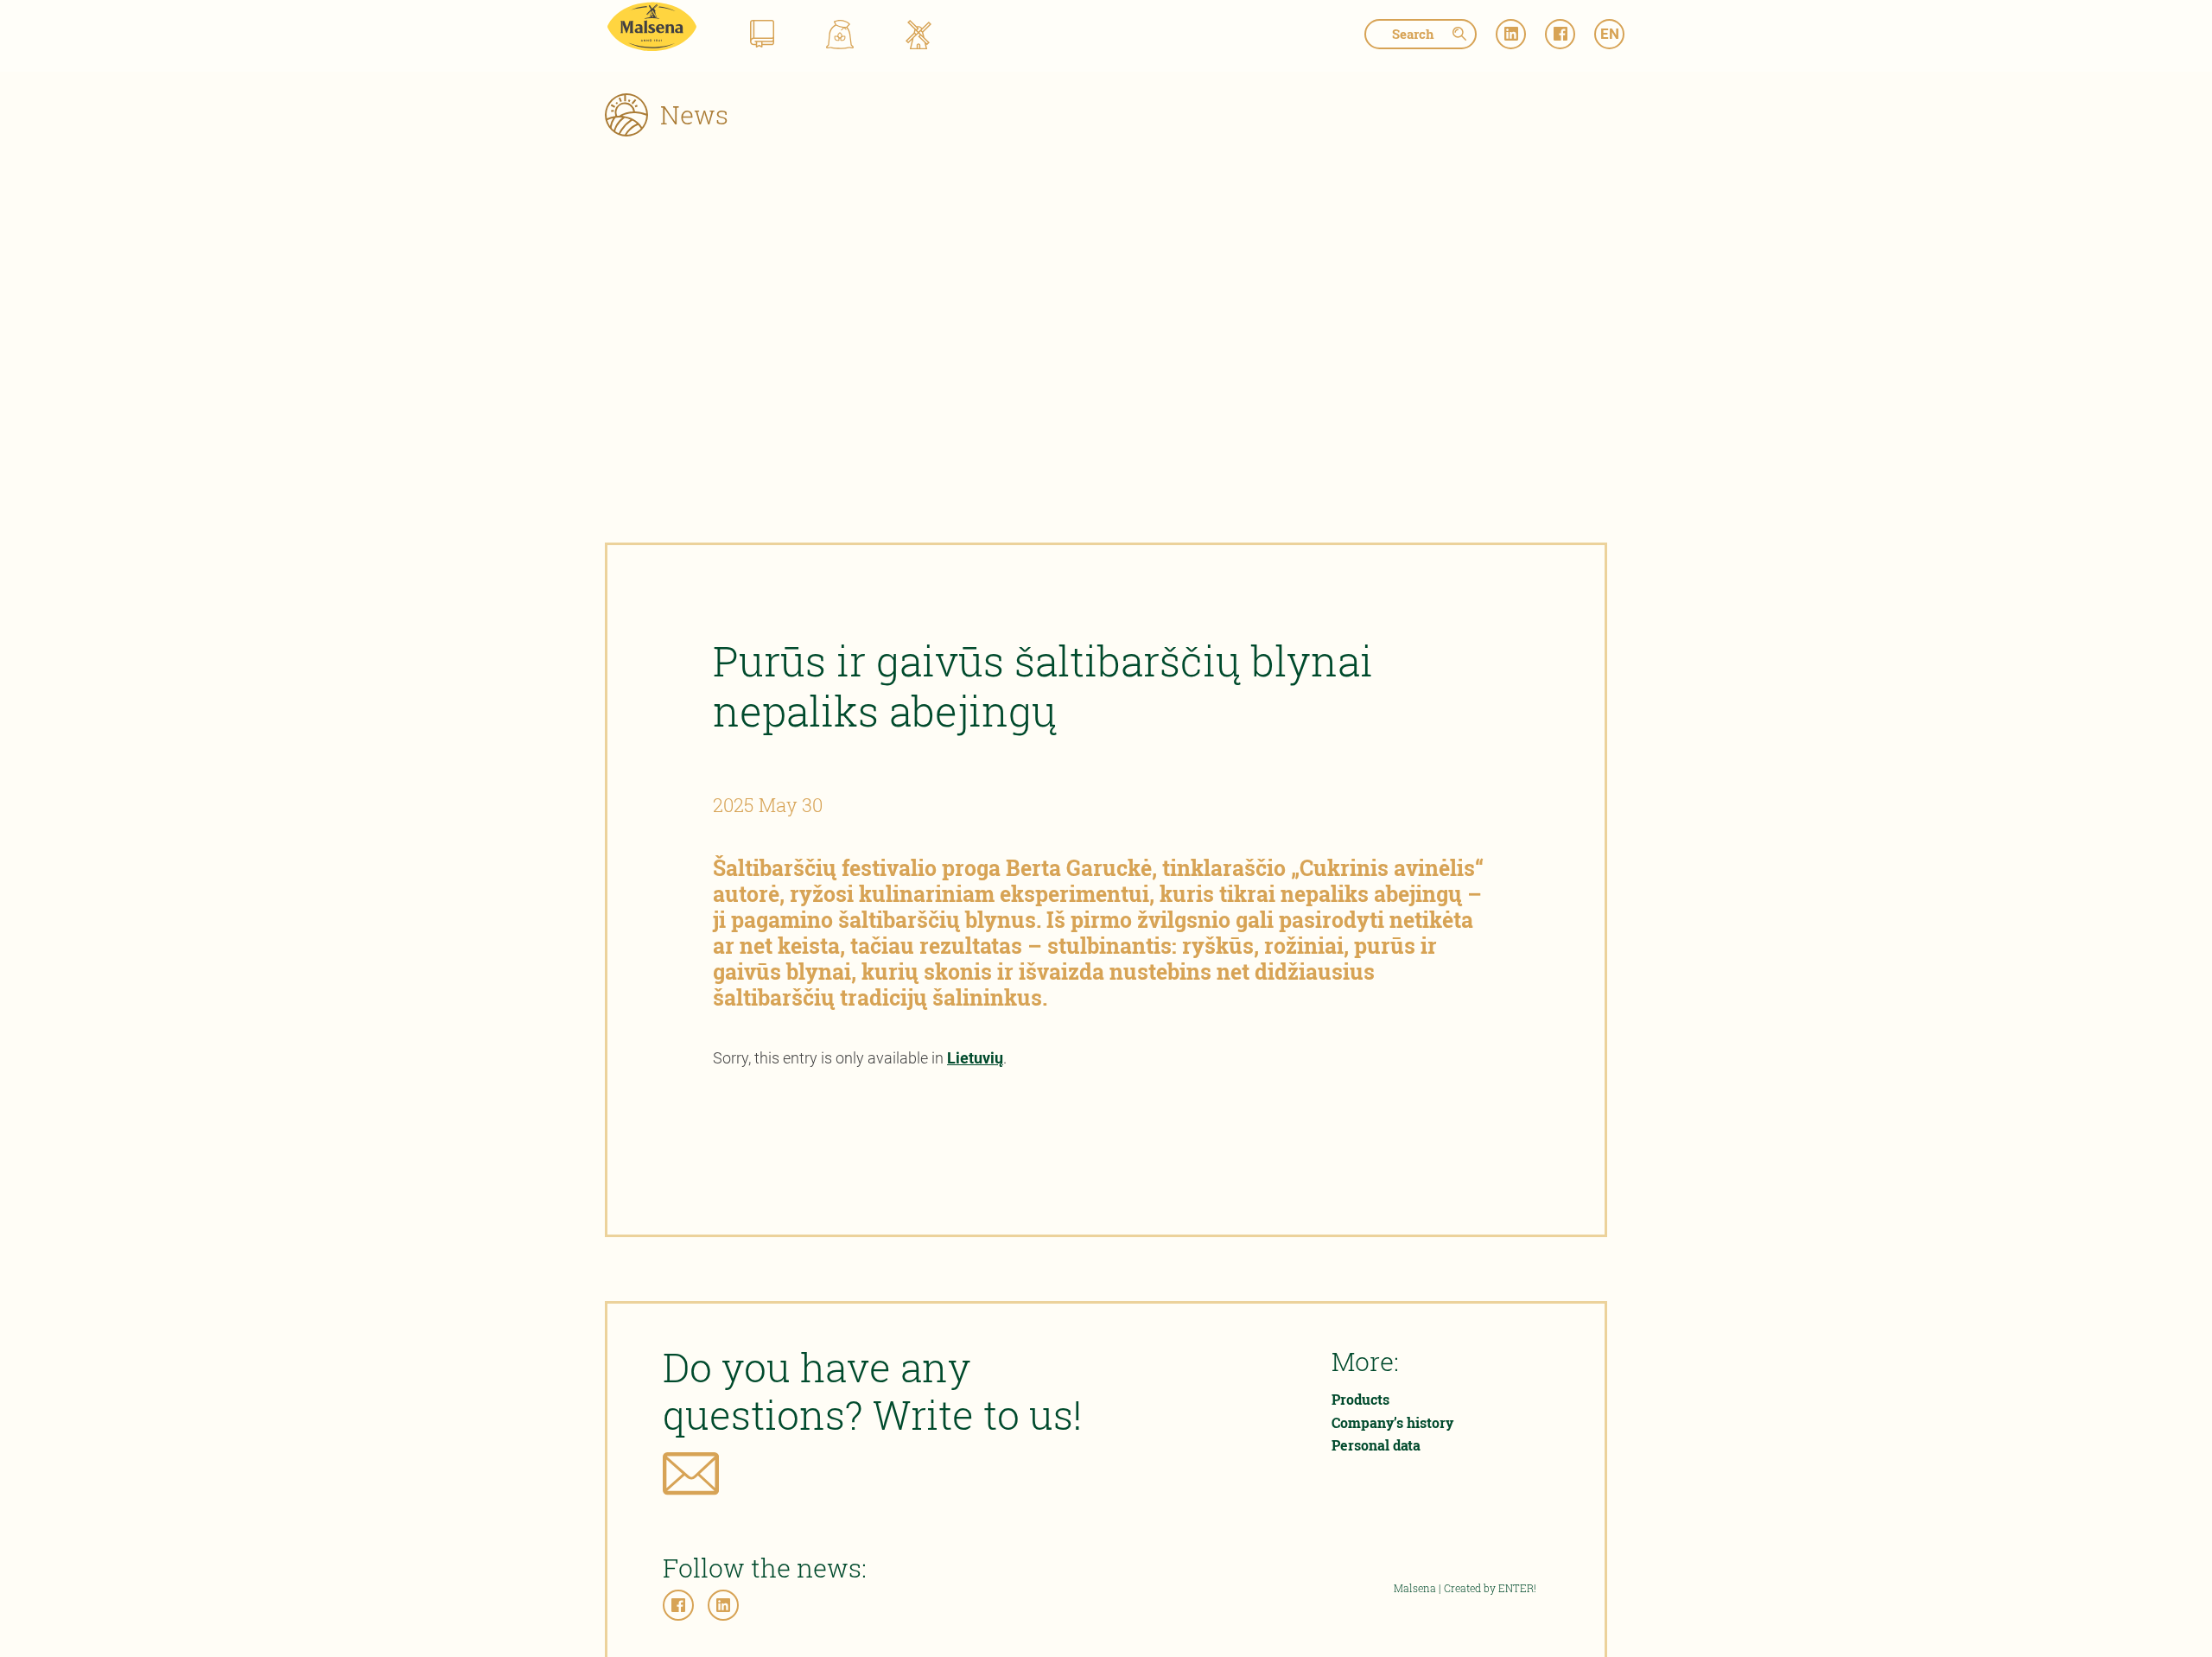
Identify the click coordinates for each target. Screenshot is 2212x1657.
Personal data (1376, 1445)
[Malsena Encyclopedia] (762, 37)
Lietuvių (975, 1058)
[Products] (840, 37)
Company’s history (1392, 1422)
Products (1360, 1399)
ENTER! (1517, 1588)
